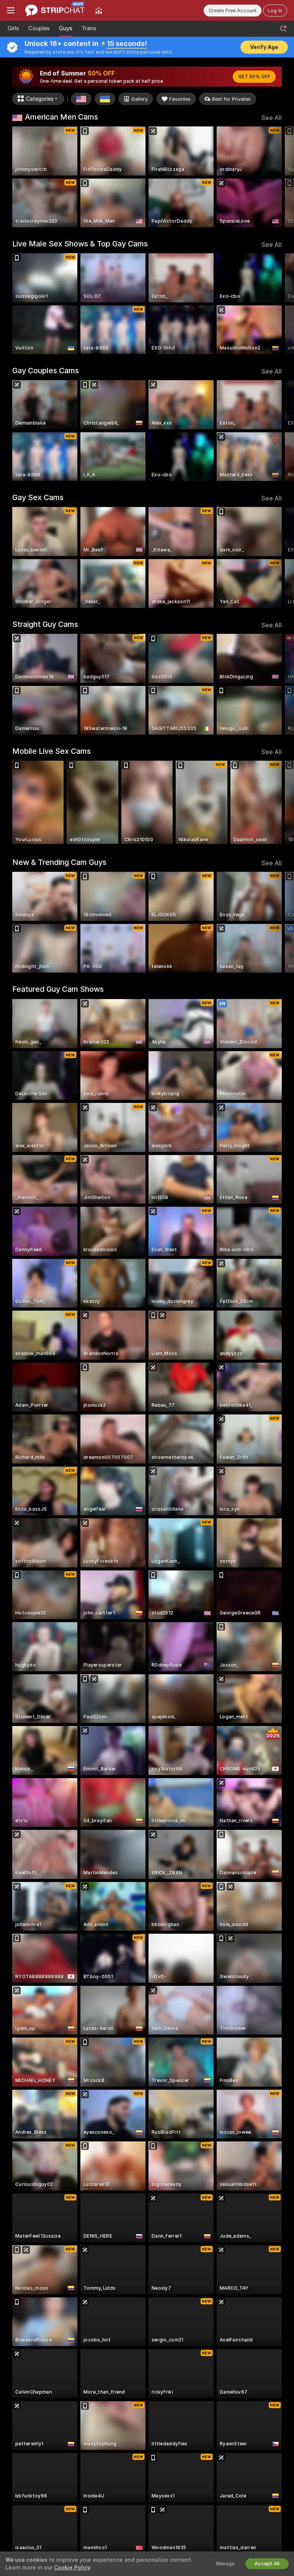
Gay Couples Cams (46, 371)
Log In (275, 11)
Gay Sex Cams (38, 497)
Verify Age (264, 47)
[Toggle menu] (11, 10)
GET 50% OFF (254, 77)
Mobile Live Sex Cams (51, 751)
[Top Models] (99, 10)
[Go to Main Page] (55, 10)
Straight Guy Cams (45, 624)
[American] (81, 99)
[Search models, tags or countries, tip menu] (283, 29)
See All (272, 118)
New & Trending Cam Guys (59, 862)
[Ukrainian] (105, 99)
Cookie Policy (72, 2568)
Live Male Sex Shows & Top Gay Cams (80, 244)
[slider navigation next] (279, 177)
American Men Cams (61, 117)
